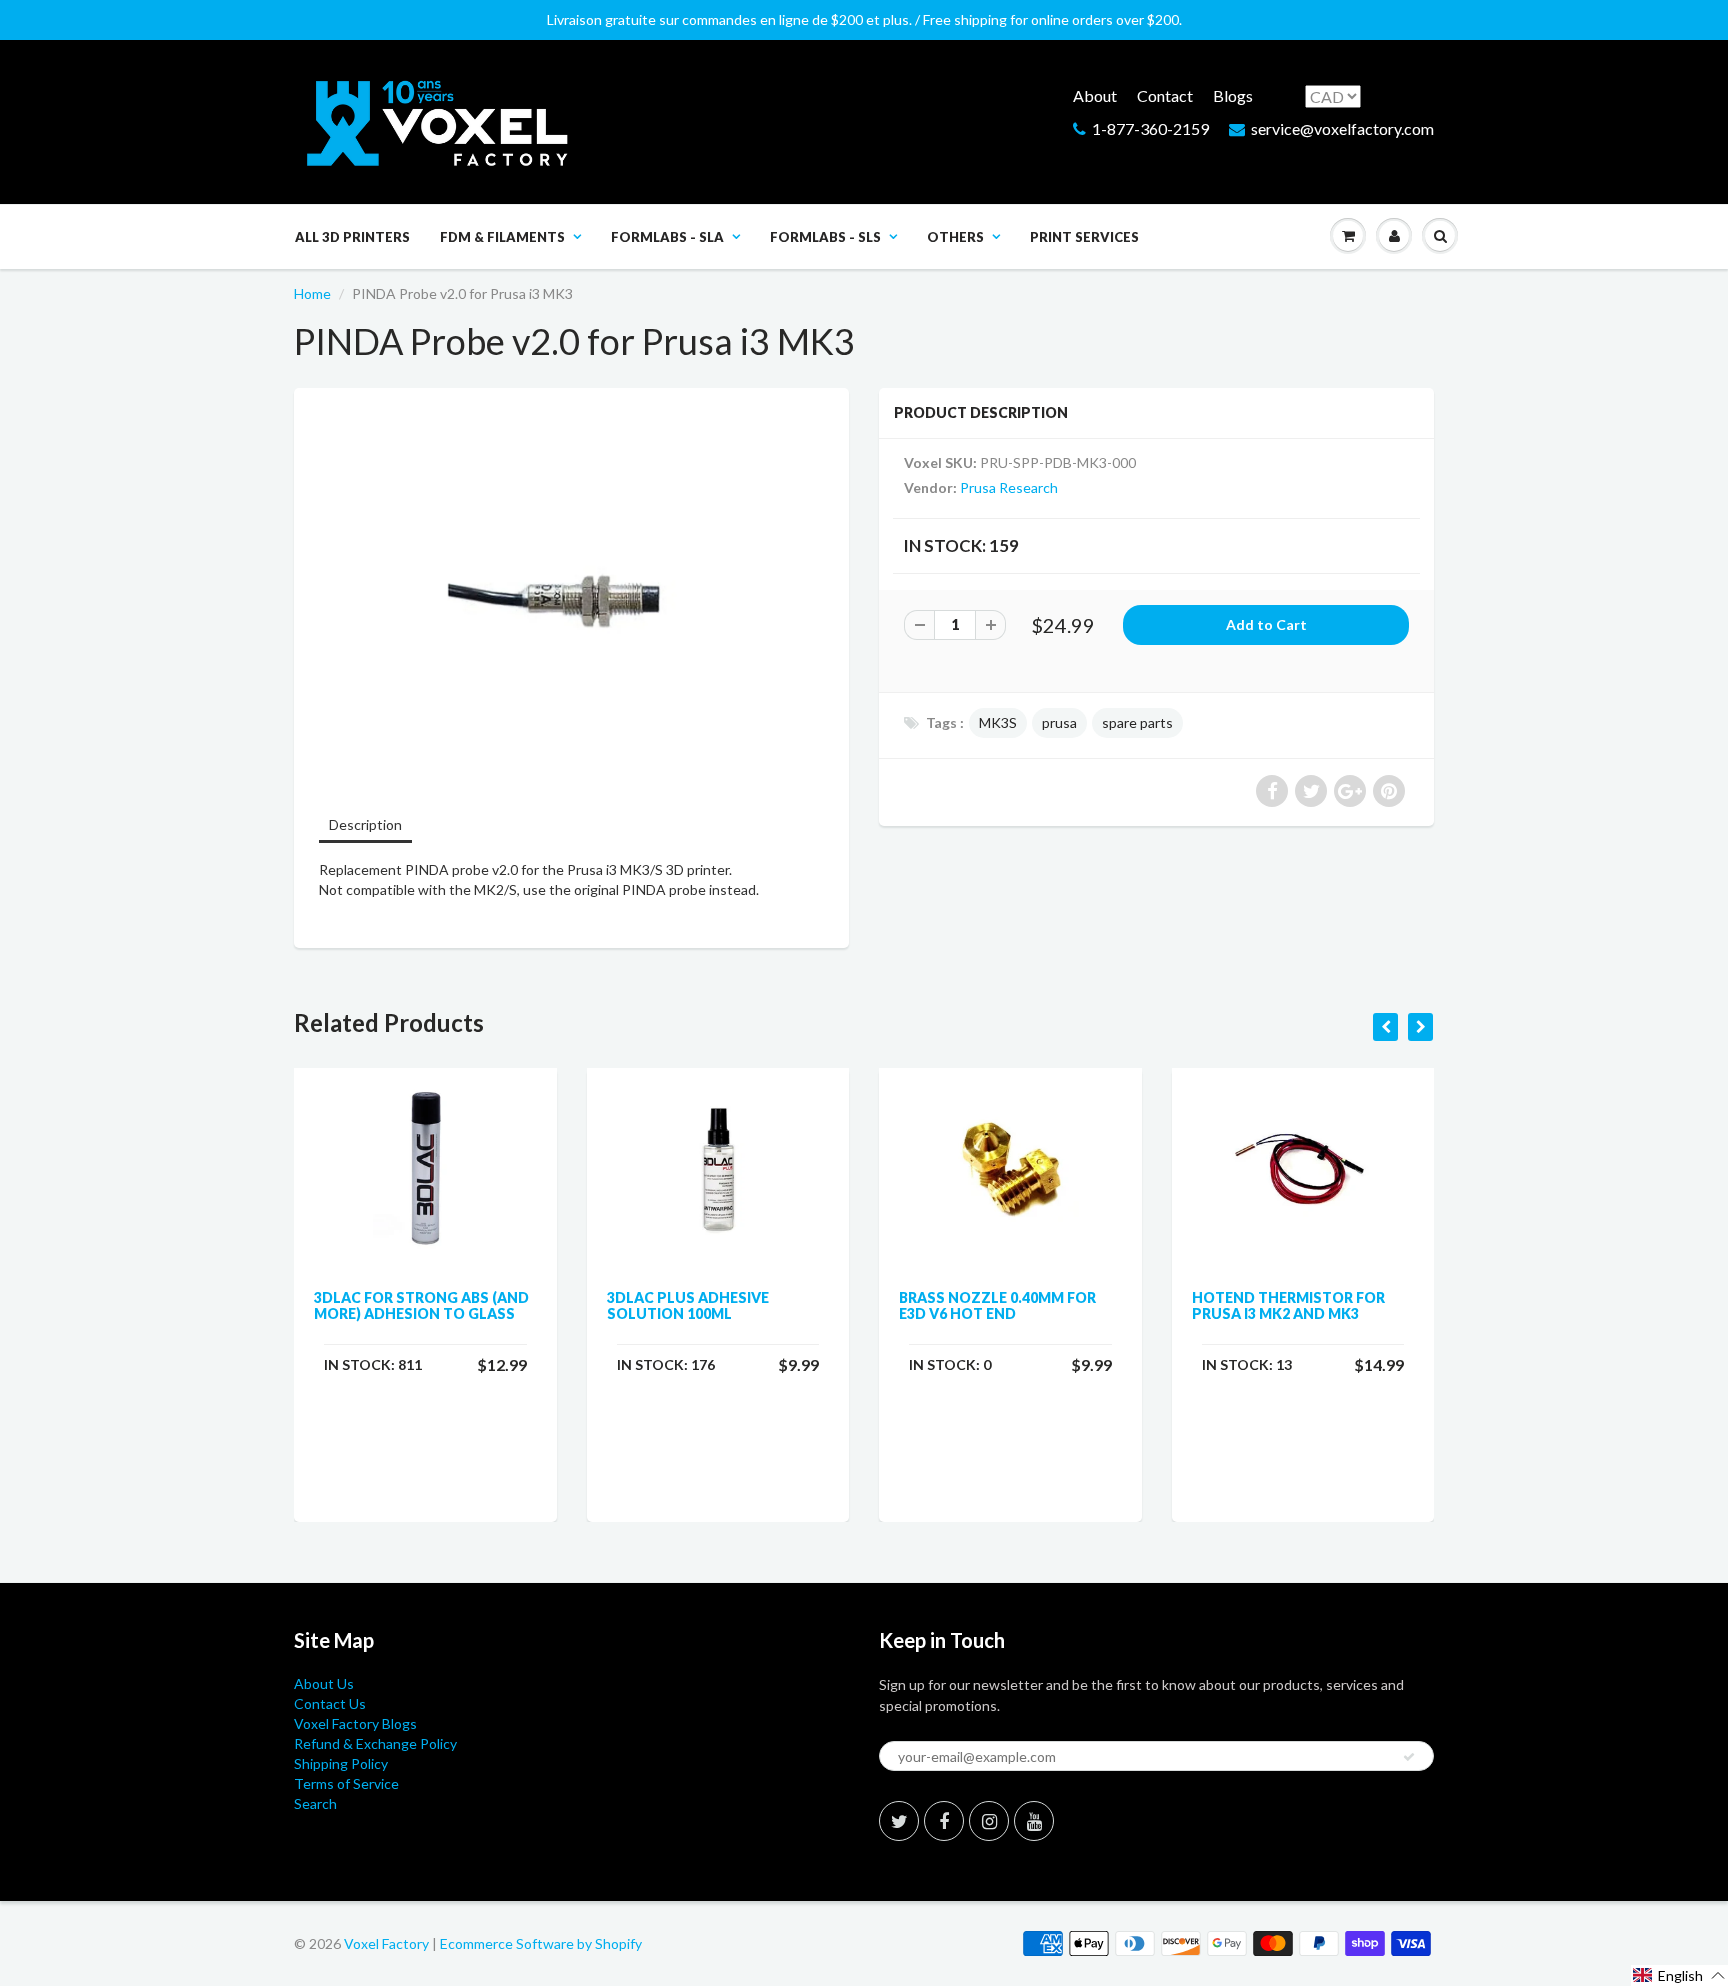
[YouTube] (1034, 1821)
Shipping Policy (341, 1763)
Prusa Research (1009, 487)
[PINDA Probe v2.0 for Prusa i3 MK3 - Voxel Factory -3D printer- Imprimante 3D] (571, 599)
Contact (1165, 95)
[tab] (365, 826)
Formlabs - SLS (825, 237)
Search (315, 1803)
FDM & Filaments (502, 237)
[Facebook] (944, 1821)
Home (312, 293)
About (1095, 95)
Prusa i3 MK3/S (615, 869)
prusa (1059, 722)
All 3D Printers (352, 237)
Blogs (1233, 95)
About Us (324, 1683)
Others (955, 237)
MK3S (998, 722)
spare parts (1137, 722)
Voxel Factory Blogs (355, 1723)
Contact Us (330, 1703)
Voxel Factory (386, 1943)
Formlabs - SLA (667, 237)
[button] (1679, 1975)
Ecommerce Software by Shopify (541, 1943)
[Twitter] (899, 1821)
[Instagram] (989, 1821)
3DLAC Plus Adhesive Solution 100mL (688, 1305)
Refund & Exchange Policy (375, 1743)
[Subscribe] (1409, 1757)
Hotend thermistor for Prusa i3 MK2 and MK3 (1288, 1305)
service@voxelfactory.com (1342, 128)
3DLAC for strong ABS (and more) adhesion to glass (421, 1305)
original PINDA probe (640, 889)
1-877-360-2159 (1150, 128)
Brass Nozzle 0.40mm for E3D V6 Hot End (997, 1305)
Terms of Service (346, 1783)
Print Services (1084, 237)
